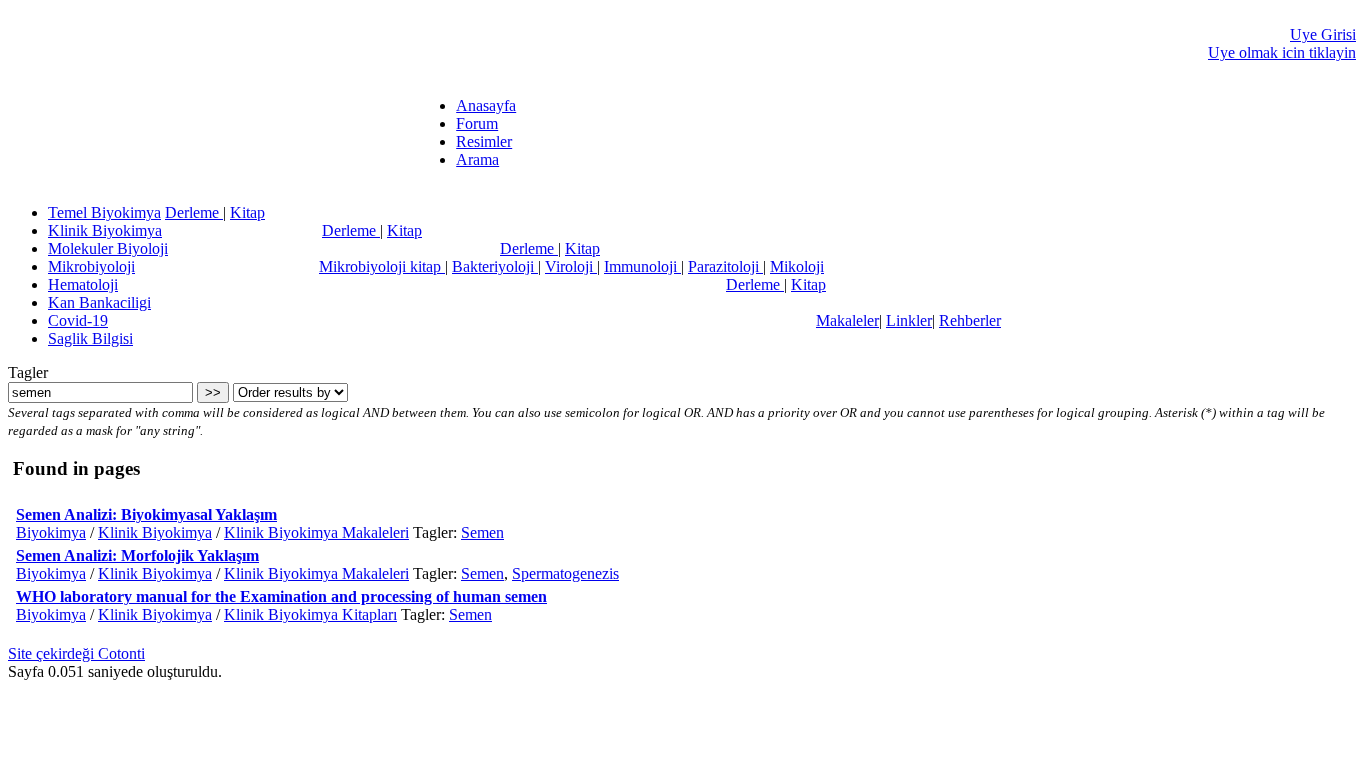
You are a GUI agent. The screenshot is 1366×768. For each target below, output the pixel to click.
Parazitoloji (725, 266)
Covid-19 (78, 320)
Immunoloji (642, 266)
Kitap (247, 212)
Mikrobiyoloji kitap (382, 266)
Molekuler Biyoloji (108, 248)
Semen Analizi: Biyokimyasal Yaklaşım (146, 514)
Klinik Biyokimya (105, 230)
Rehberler (970, 320)
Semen (482, 532)
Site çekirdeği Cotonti (76, 653)
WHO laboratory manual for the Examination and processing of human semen (281, 596)
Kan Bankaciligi (99, 302)
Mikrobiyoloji (91, 266)
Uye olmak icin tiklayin (1282, 52)
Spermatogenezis (565, 573)
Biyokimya (51, 532)
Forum (477, 123)
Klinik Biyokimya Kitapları (310, 614)
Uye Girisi (1323, 34)
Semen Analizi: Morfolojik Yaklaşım (137, 555)
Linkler (909, 320)
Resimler (484, 141)
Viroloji (571, 266)
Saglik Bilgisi (90, 338)
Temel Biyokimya (104, 212)
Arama (477, 159)
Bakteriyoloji (495, 266)
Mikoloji (797, 266)
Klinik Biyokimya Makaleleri (316, 532)
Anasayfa (486, 105)
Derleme (194, 212)
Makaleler (847, 320)
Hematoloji (83, 284)
